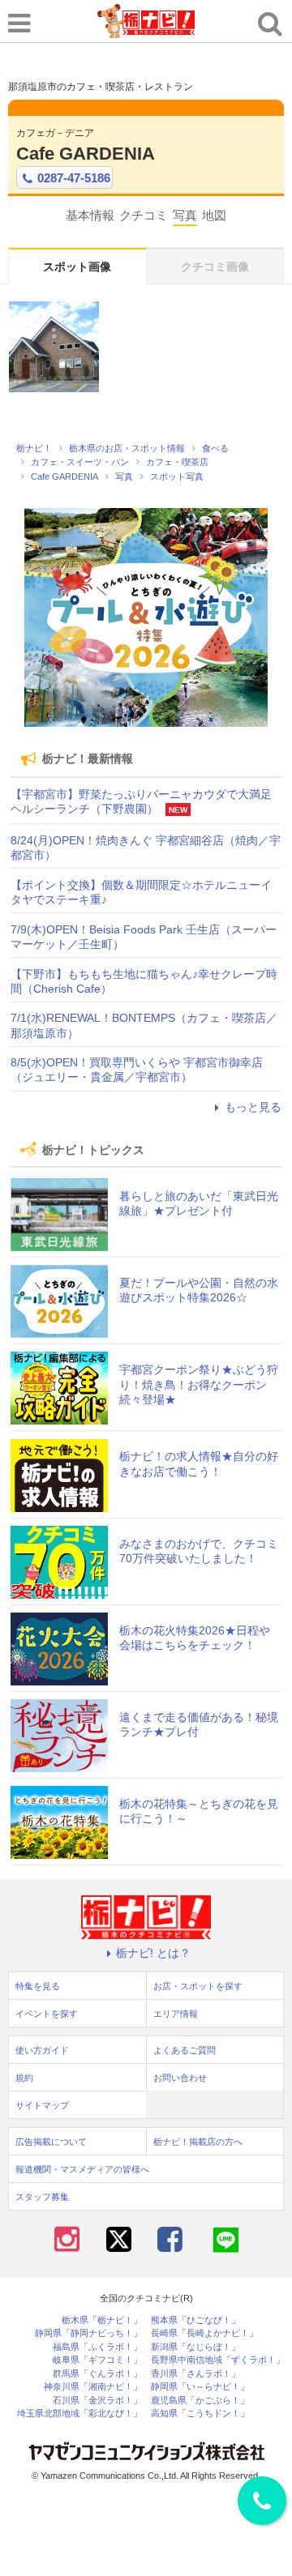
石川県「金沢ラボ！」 (97, 2401)
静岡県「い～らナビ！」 (200, 2387)
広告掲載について (51, 2142)
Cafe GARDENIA (86, 154)
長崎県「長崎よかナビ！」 (204, 2333)
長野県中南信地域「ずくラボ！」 (218, 2360)
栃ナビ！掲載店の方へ (198, 2142)
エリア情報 (176, 2014)
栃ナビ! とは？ (153, 1953)
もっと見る (253, 1107)
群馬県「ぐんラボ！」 (97, 2374)
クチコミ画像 (215, 267)
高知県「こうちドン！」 (200, 2414)
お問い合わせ (180, 2078)
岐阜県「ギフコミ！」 (97, 2360)
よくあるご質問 (185, 2050)
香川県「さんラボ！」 (195, 2374)
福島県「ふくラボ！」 (97, 2347)
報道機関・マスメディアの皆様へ (82, 2169)
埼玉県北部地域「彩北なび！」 (79, 2414)
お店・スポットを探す (198, 1986)
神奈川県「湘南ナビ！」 (93, 2387)
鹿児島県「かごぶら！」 (200, 2401)
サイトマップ (42, 2105)
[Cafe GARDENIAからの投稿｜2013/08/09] (54, 346)
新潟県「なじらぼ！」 (195, 2347)
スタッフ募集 (42, 2197)
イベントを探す (47, 2014)
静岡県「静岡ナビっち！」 (88, 2333)
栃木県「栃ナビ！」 (102, 2320)
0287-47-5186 (74, 178)
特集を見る (38, 1986)
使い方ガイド (42, 2050)
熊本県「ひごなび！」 (195, 2320)
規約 (24, 2078)
